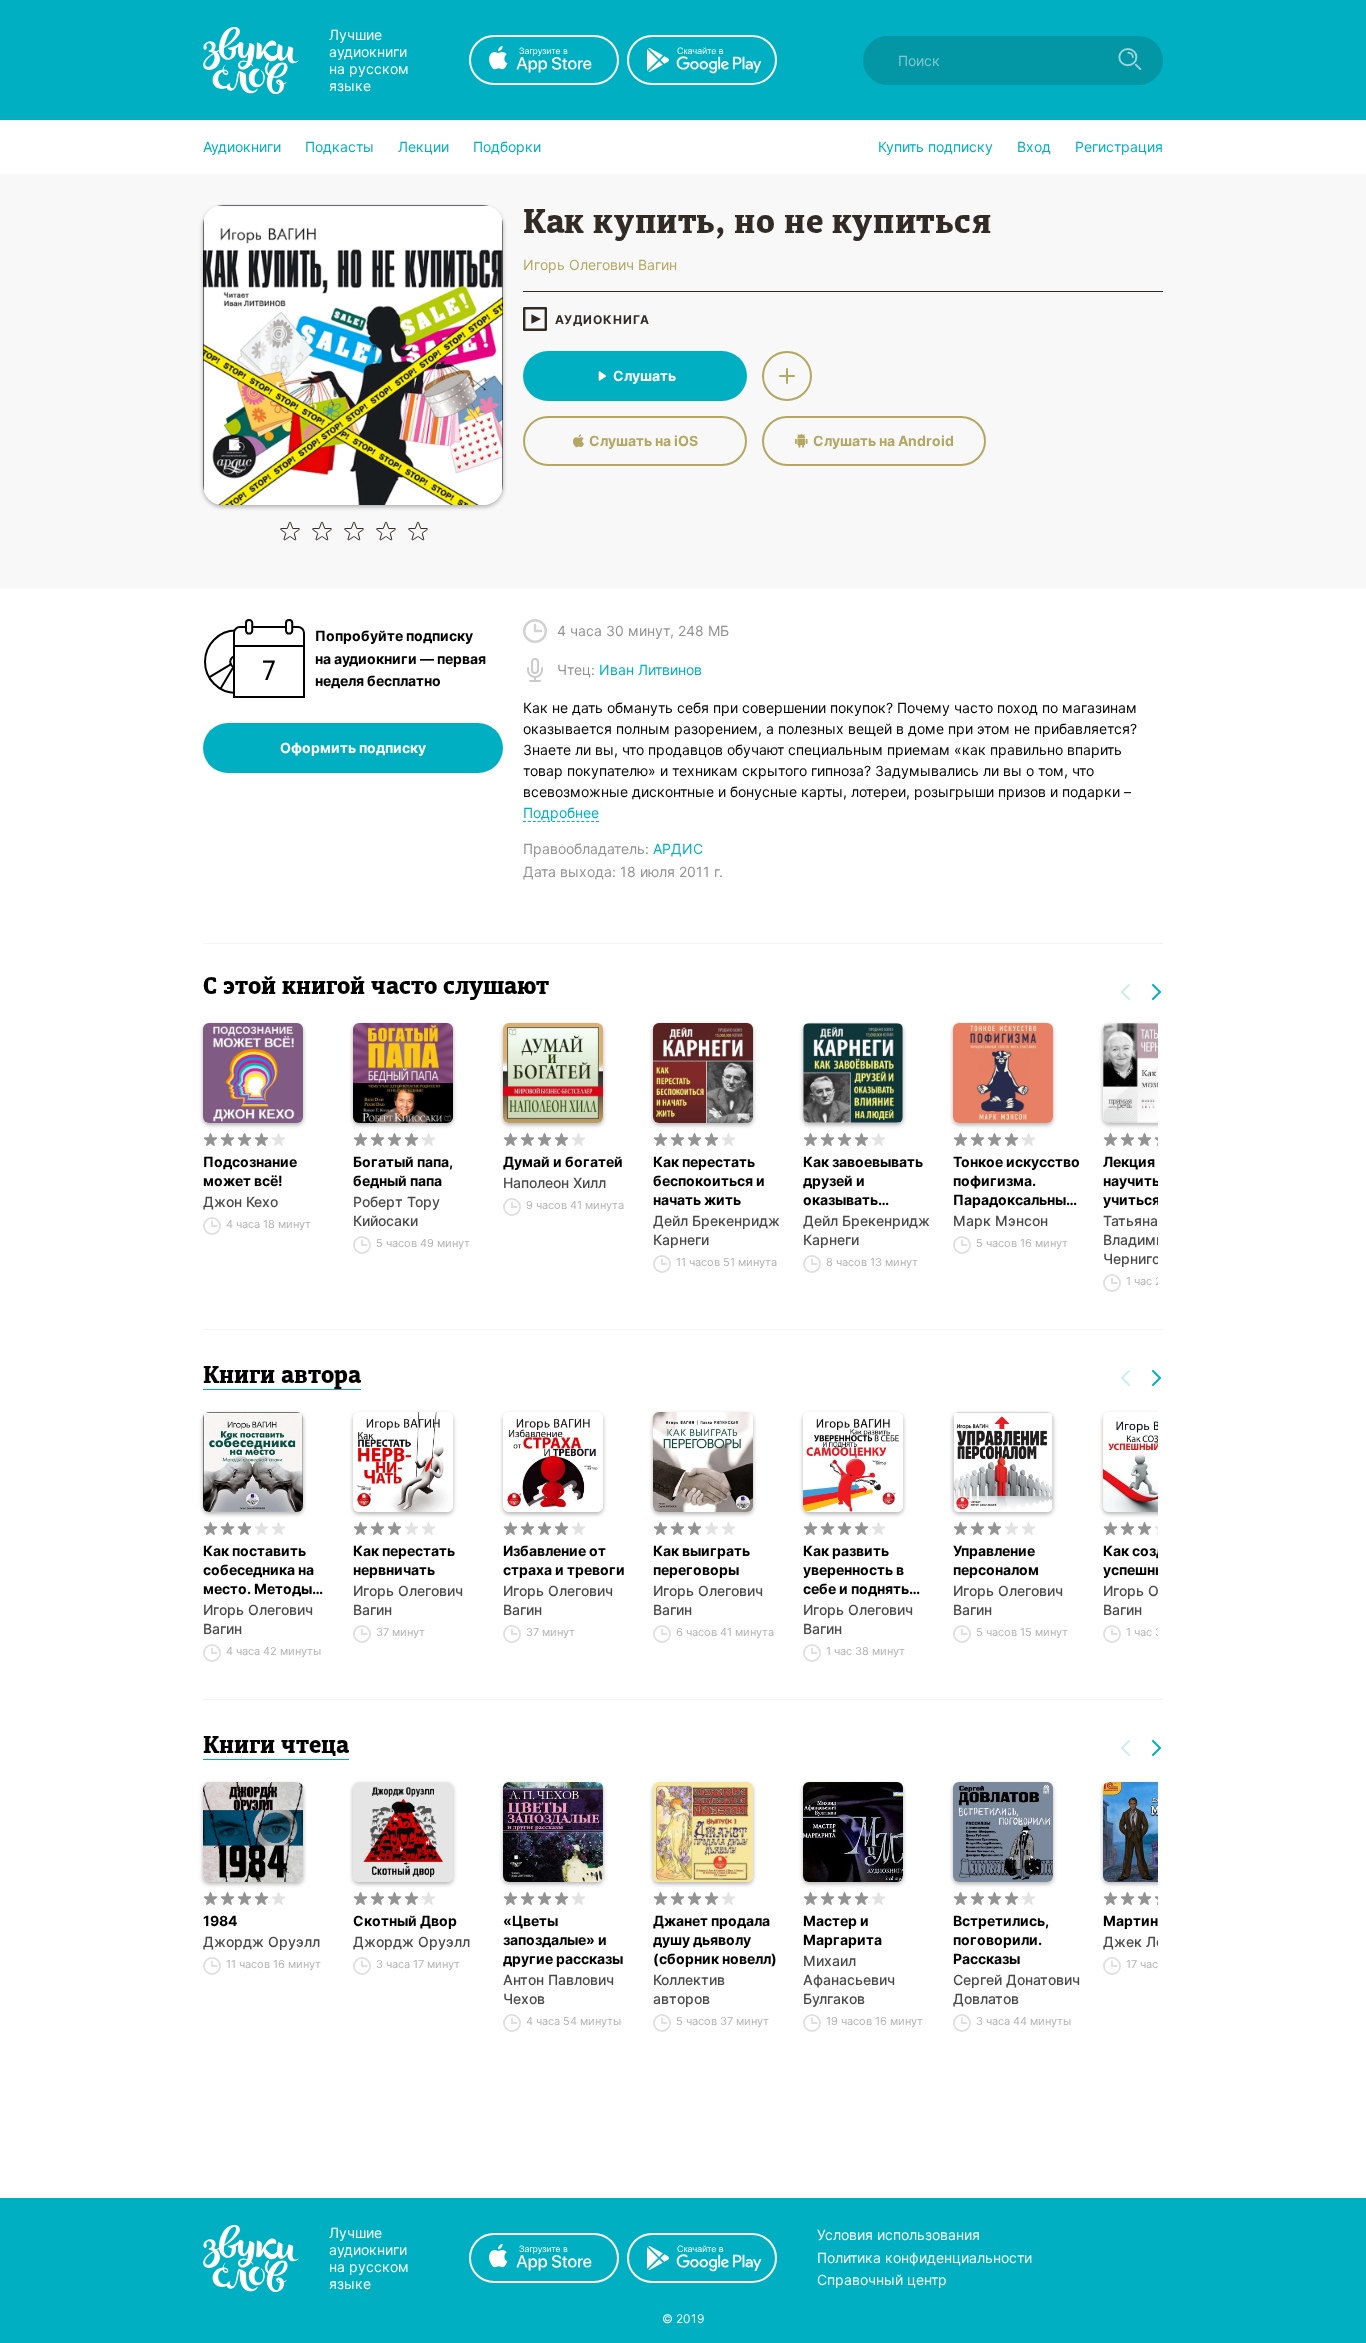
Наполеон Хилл (554, 1182)
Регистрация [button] (1119, 146)
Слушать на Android (883, 440)
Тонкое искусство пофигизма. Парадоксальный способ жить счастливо (1016, 1181)
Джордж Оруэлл (261, 1941)
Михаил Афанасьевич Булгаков (849, 1979)
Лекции (423, 146)
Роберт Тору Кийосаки (396, 1211)
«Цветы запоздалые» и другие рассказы (563, 1939)
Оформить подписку (353, 747)
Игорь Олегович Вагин (258, 1619)
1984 (220, 1920)
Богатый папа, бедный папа (403, 1171)
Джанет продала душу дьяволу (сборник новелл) (715, 1939)
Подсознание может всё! (250, 1171)
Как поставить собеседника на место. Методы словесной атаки (262, 1570)
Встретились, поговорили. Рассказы (1001, 1939)
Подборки (507, 146)
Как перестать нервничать (404, 1560)
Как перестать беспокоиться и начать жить (709, 1180)
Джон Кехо (240, 1201)
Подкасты (339, 146)
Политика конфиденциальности (924, 2257)
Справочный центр (882, 2279)
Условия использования (898, 2234)
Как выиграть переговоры (701, 1560)
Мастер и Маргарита (842, 1930)
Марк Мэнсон (1000, 1220)
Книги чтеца (276, 1747)
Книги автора (282, 1377)
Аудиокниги (242, 146)
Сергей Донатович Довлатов (1016, 1989)
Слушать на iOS (643, 440)
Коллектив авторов (689, 1989)
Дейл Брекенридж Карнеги (716, 1230)
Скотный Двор (405, 1920)
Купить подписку (935, 146)
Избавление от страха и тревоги (564, 1560)
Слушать (644, 375)
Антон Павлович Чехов (558, 1989)
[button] (242, 147)
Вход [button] (1034, 146)
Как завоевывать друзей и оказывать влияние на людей (866, 1181)
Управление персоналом (996, 1560)
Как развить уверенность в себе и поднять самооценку (856, 1570)
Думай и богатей (563, 1161)
